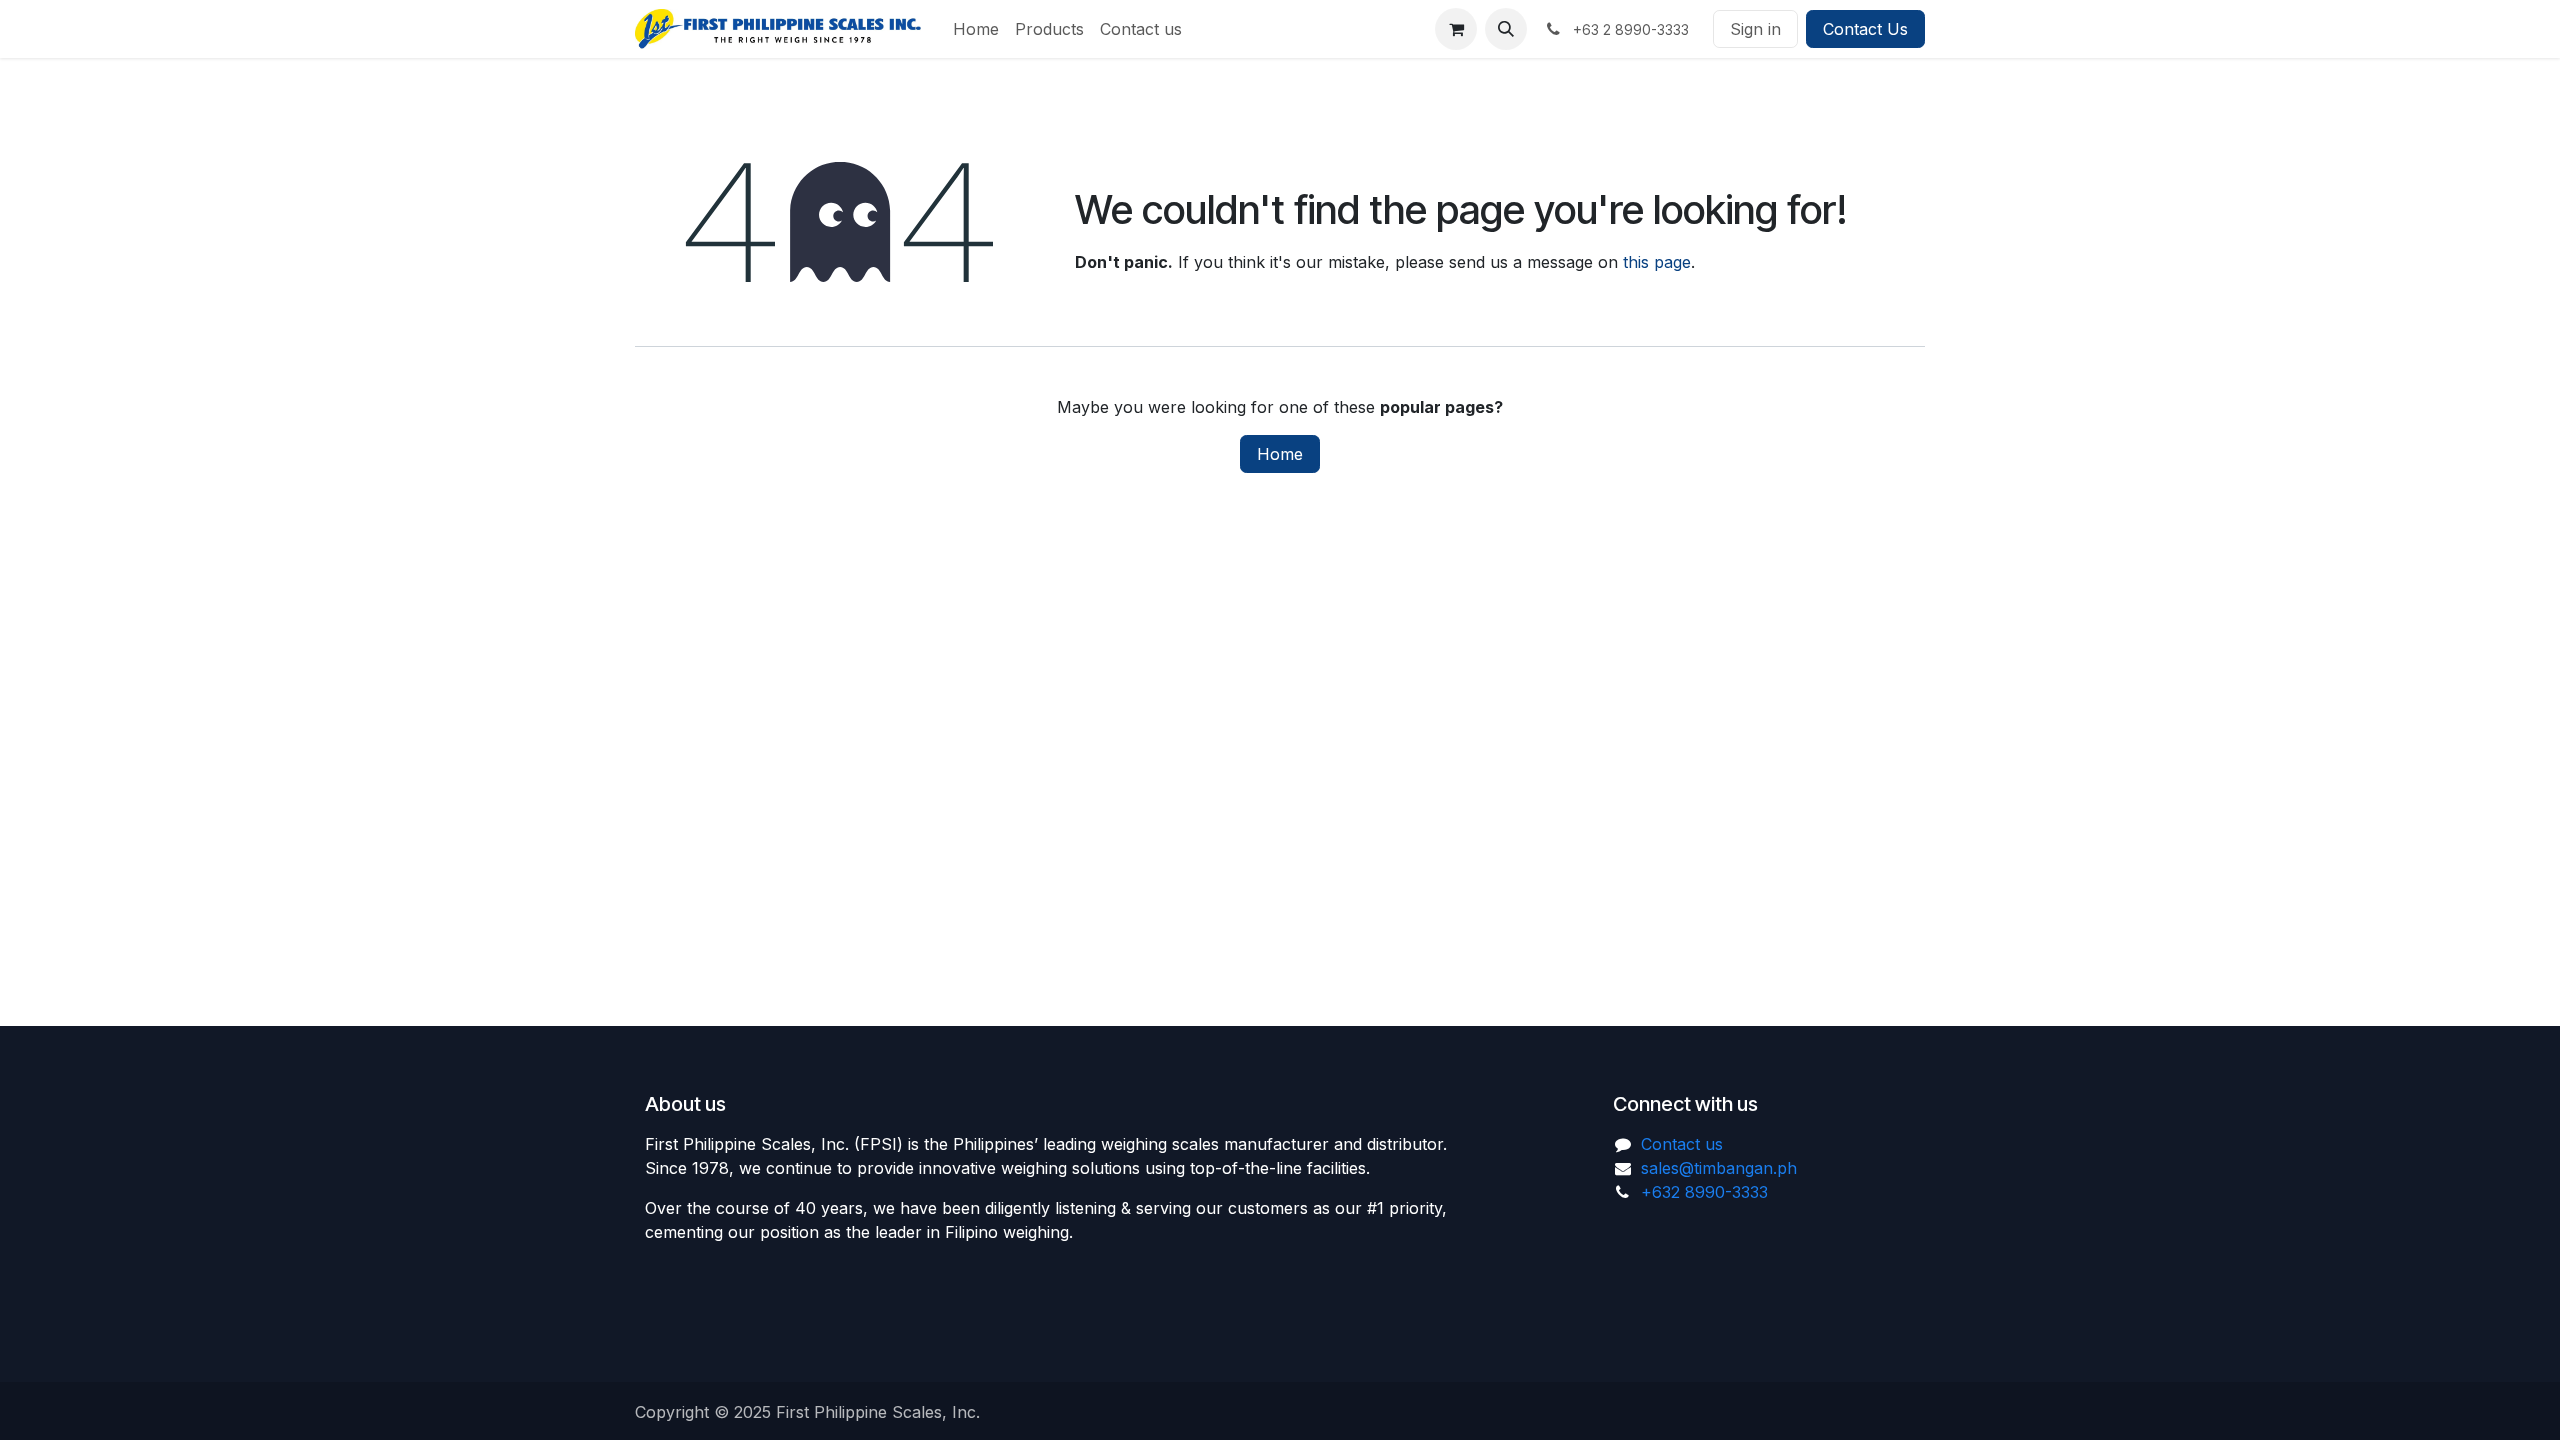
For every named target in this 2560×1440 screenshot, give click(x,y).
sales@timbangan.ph (1719, 1168)
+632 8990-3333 (1704, 1192)
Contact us (1682, 1144)
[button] (1506, 29)
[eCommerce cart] (1456, 29)
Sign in (1755, 29)
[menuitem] (976, 29)
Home (1280, 454)
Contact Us (1865, 29)
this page (1657, 262)
